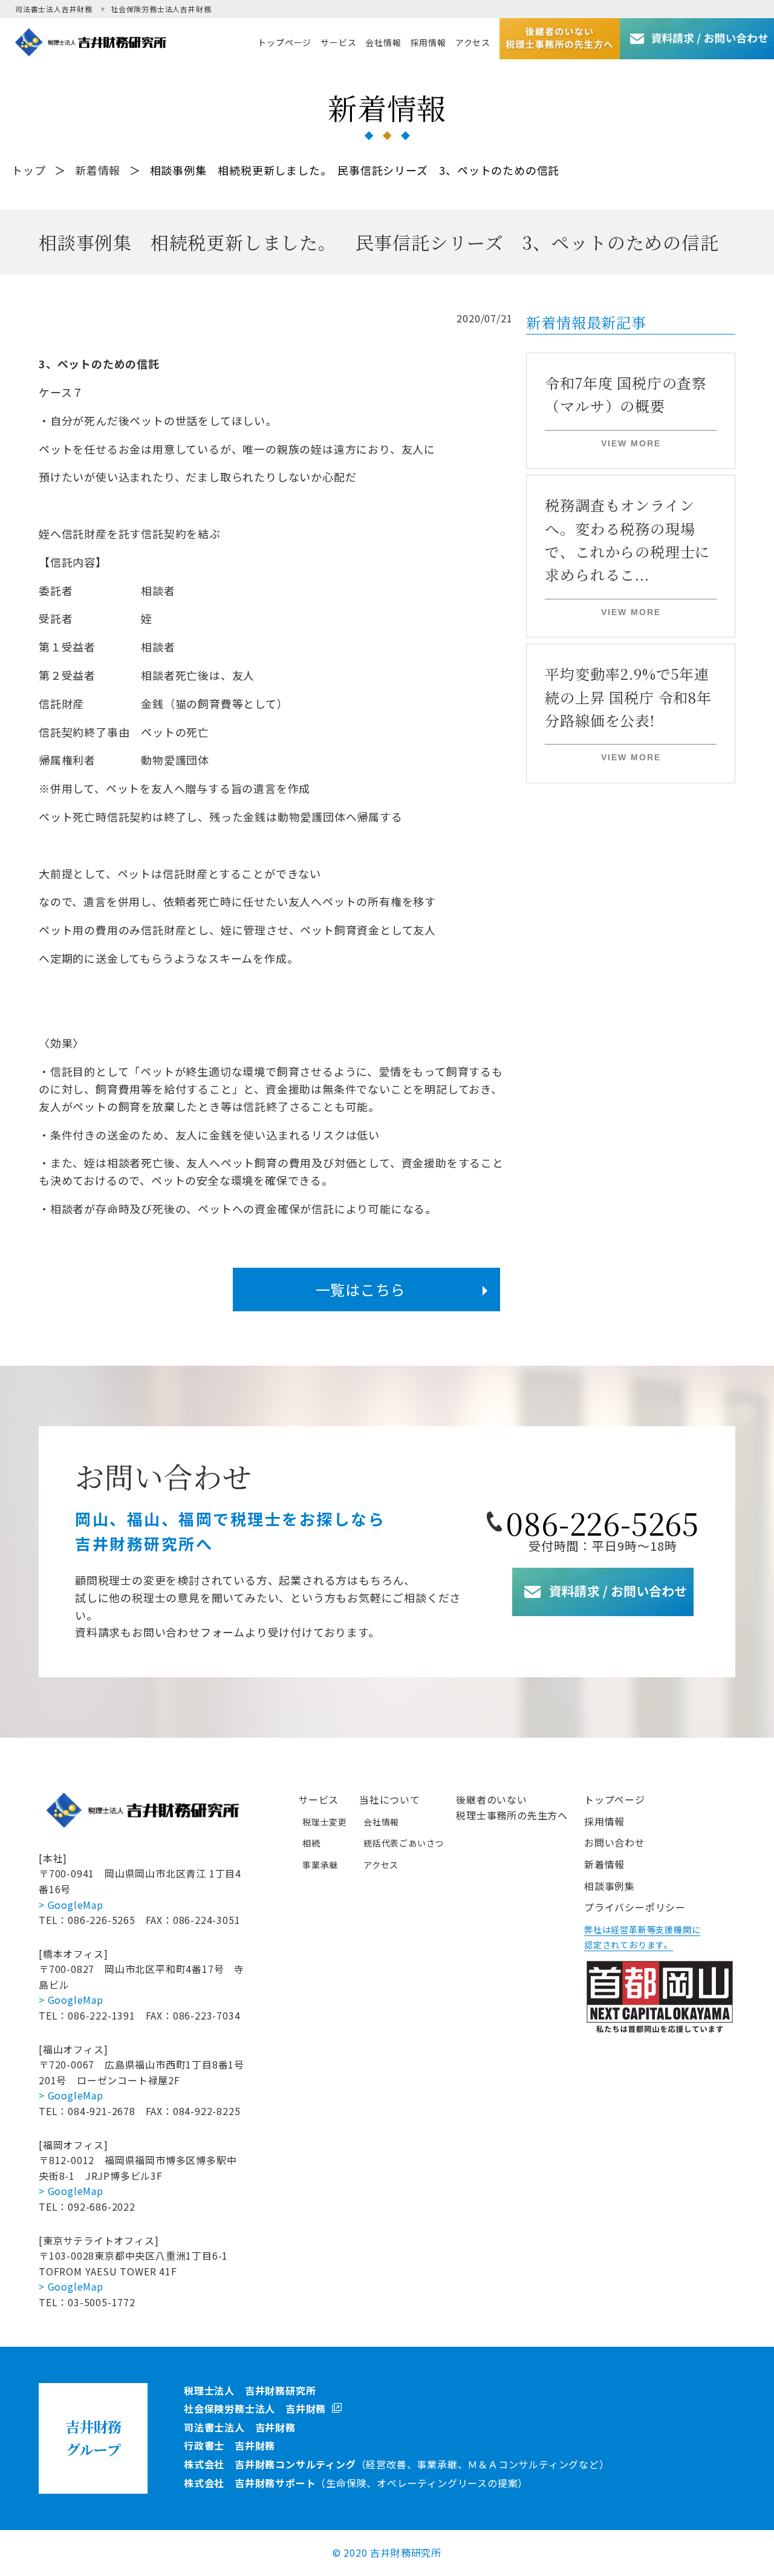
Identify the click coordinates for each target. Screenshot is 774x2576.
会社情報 (381, 1822)
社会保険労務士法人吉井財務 (161, 9)
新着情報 (98, 170)
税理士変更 (325, 1822)
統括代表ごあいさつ (404, 1843)
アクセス (381, 1865)
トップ (28, 170)
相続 (311, 1843)
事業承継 (320, 1865)
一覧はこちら (361, 1289)
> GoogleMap (71, 1905)
